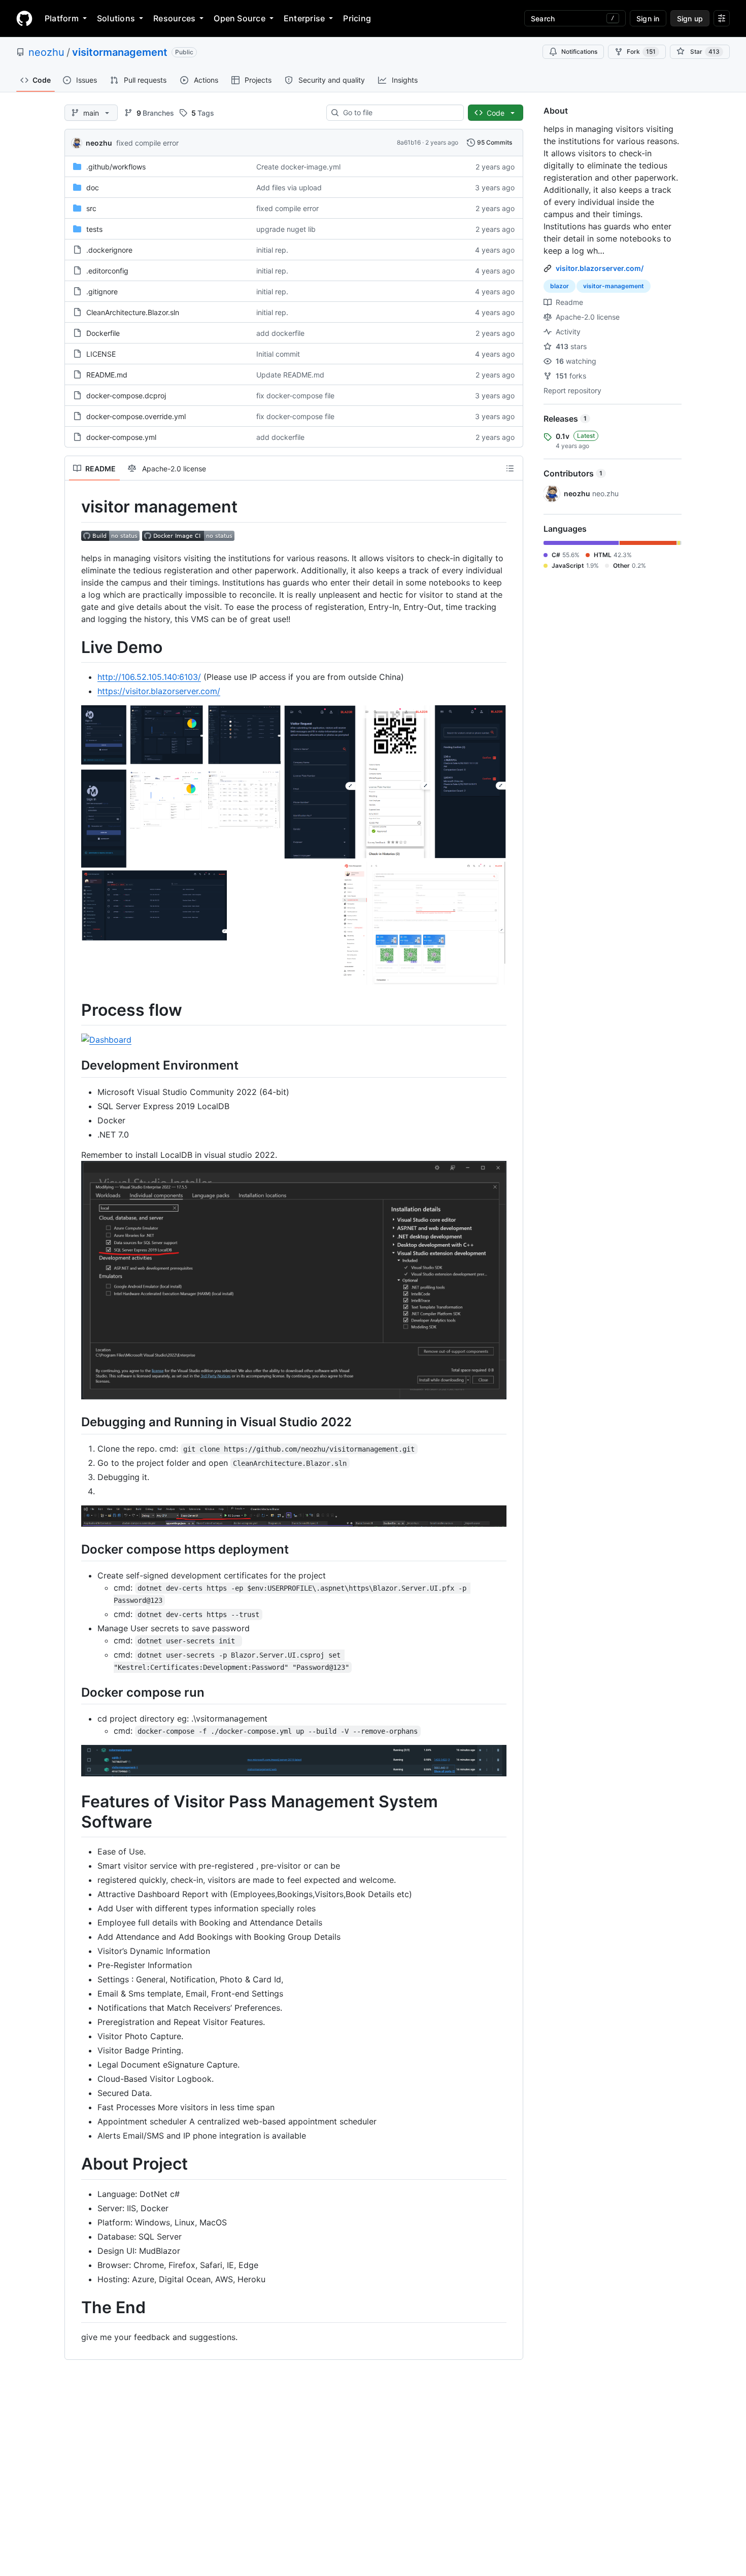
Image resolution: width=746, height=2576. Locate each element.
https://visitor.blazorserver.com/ (159, 691)
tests (94, 229)
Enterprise (304, 18)
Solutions (116, 18)
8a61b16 (409, 142)
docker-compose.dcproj (126, 396)
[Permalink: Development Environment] (74, 1066)
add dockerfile (280, 333)
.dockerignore (109, 250)
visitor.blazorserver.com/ (600, 268)
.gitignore (102, 291)
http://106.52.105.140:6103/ (149, 677)
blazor (560, 286)
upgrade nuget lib (286, 229)
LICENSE (101, 354)
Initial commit (278, 354)
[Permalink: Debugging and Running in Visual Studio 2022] (74, 1422)
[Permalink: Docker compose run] (74, 1692)
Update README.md (290, 375)
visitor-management (614, 286)
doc (93, 187)
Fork (641, 51)
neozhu (46, 52)
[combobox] (399, 113)
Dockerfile (103, 333)
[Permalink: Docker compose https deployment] (74, 1549)
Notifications (579, 51)
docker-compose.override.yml (136, 416)
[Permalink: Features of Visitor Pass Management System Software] (74, 1812)
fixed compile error (147, 143)
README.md (107, 375)
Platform (62, 18)
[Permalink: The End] (74, 2308)
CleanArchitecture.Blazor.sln (133, 312)
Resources (174, 18)
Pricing (357, 18)
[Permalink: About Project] (74, 2165)
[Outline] (510, 468)
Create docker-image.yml (298, 167)
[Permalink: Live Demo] (74, 647)
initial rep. (272, 250)
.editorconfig (107, 271)
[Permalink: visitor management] (74, 507)
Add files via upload (289, 187)
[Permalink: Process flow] (74, 1010)
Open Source (240, 18)
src (91, 208)
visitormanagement (120, 52)
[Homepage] (24, 18)
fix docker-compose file (295, 396)
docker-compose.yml (121, 437)
